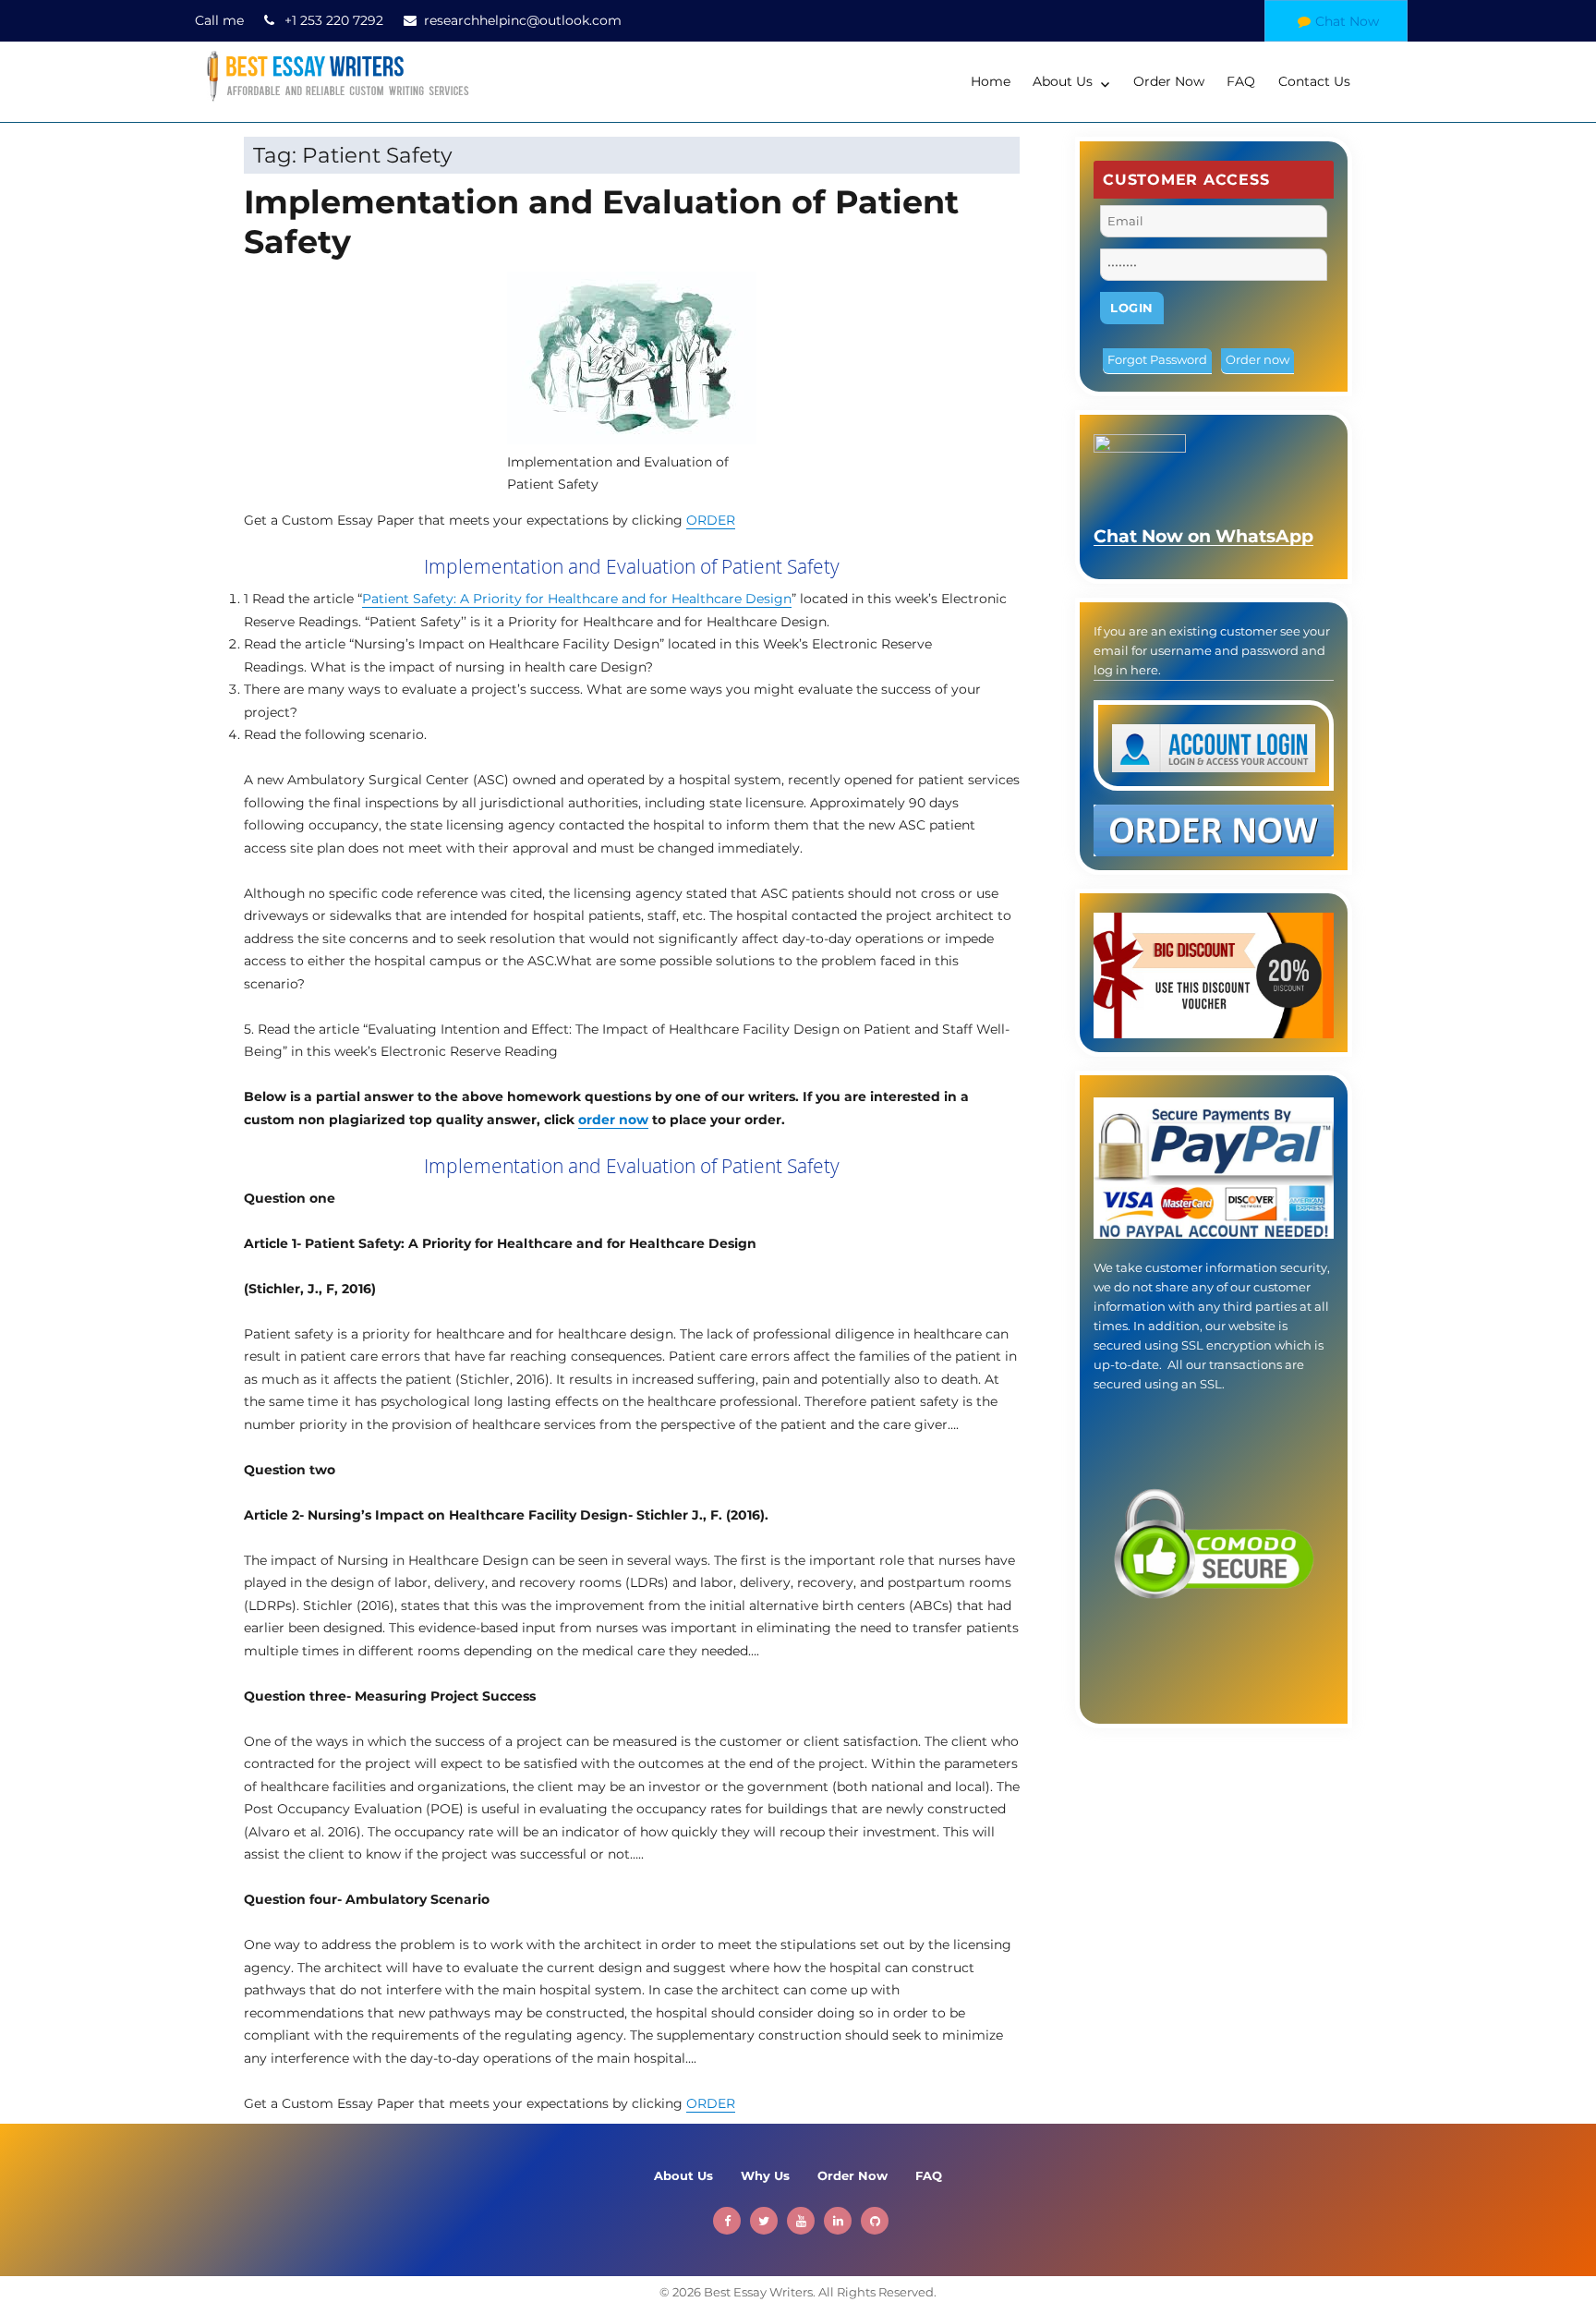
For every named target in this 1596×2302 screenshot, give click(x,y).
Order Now (1169, 81)
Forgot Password (1157, 359)
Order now (1257, 359)
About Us (1063, 81)
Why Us (765, 2175)
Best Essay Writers (758, 2292)
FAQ (1241, 81)
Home (991, 81)
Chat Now (1347, 21)
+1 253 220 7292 (334, 20)
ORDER (711, 520)
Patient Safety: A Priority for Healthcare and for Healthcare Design (577, 599)
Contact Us (1314, 81)
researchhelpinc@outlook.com (523, 20)
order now (613, 1120)
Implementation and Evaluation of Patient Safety (601, 222)
